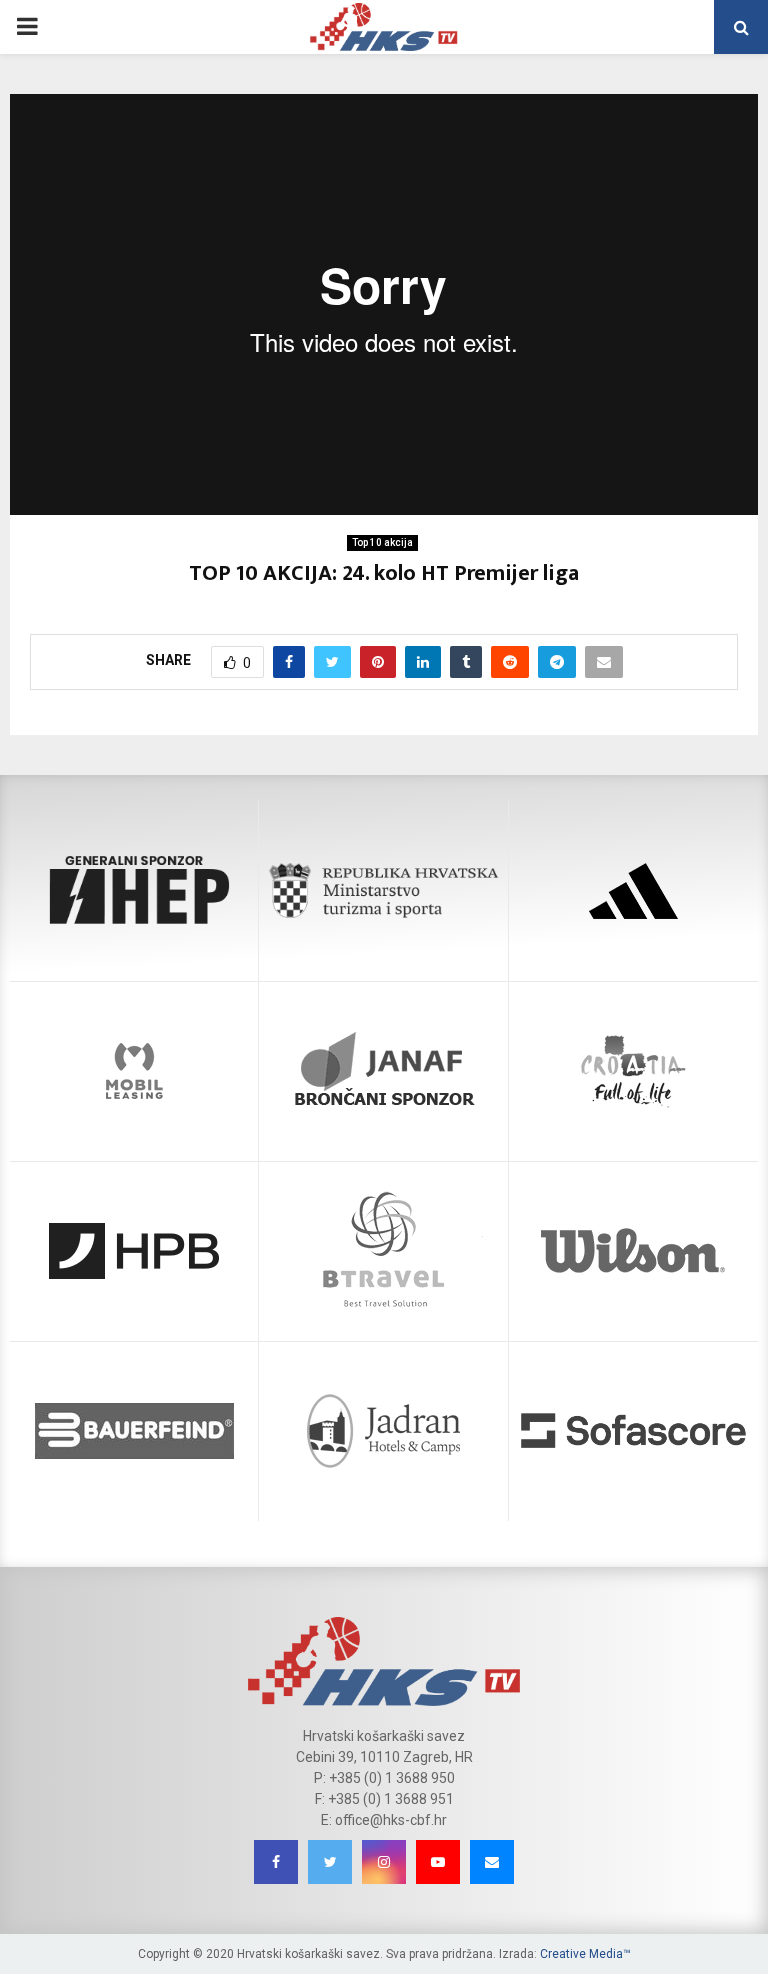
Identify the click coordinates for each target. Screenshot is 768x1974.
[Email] (492, 1862)
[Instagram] (384, 1862)
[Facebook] (276, 1862)
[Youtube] (438, 1862)
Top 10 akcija (382, 542)
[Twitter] (330, 1862)
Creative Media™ (585, 1954)
